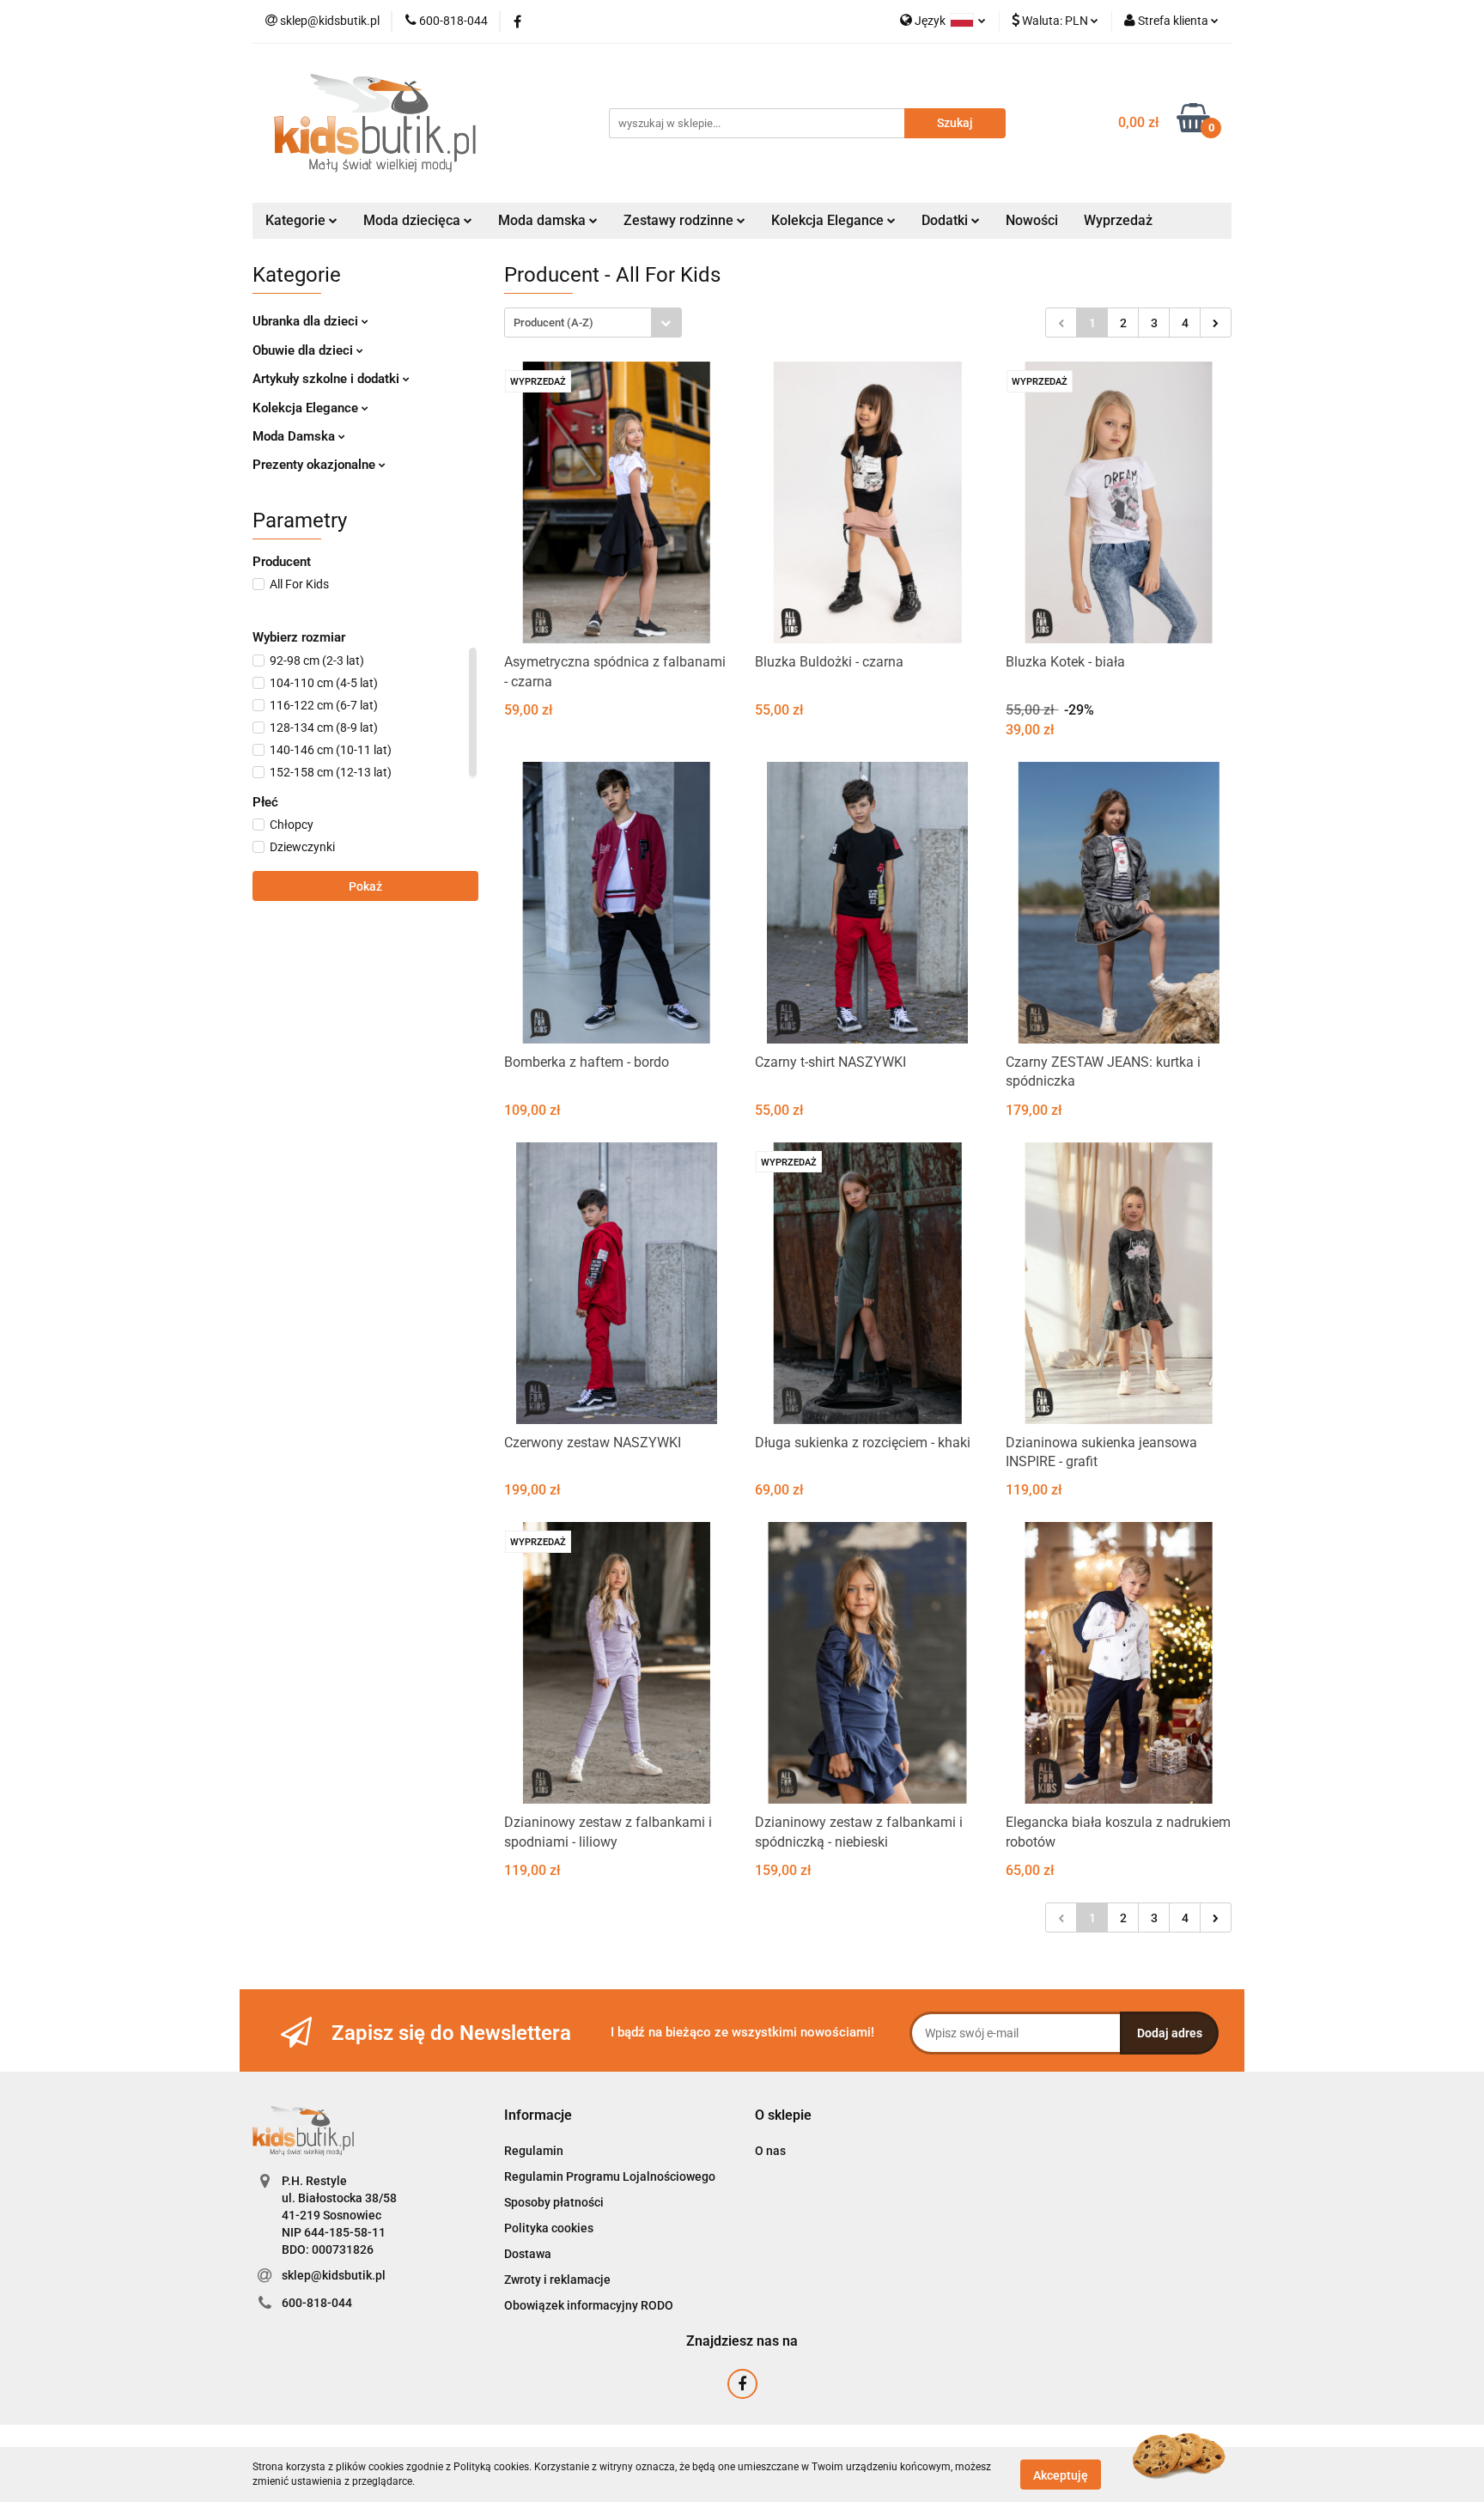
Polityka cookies (549, 2228)
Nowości (1032, 220)
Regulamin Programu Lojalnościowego (610, 2176)
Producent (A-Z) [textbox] (553, 323)
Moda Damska (295, 436)
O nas (770, 2151)
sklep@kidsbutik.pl (334, 2275)
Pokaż (365, 886)
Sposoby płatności (554, 2202)
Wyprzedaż (1118, 220)
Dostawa (528, 2254)
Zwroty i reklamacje (557, 2280)
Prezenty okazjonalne (316, 465)
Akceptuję (1061, 2475)
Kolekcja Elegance (829, 220)
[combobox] (593, 323)
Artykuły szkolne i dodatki (328, 379)
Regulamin (534, 2151)
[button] (538, 2116)
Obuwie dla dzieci (304, 350)
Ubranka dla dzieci (307, 321)
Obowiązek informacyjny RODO (589, 2305)
